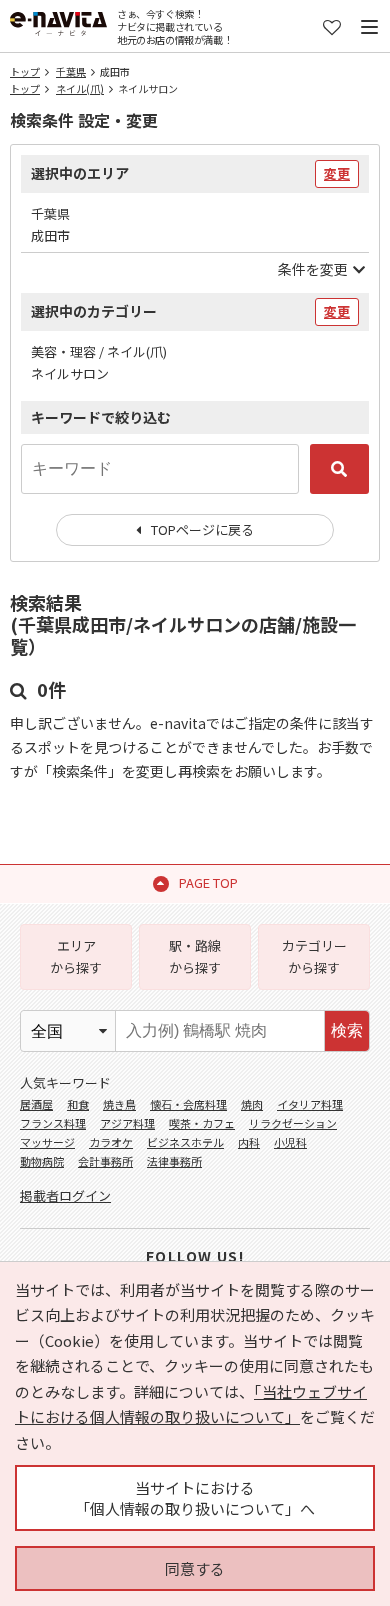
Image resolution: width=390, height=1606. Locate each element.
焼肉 (252, 1104)
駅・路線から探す (195, 956)
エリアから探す (76, 956)
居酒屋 (36, 1104)
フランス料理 (53, 1123)
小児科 (290, 1142)
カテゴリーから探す (314, 956)
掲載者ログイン (65, 1195)
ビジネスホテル (185, 1142)
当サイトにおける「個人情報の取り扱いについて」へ (195, 1498)
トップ (25, 71)
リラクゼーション (293, 1123)
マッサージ (47, 1142)
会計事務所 (105, 1161)
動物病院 (42, 1161)
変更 (337, 173)
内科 (249, 1142)
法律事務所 (174, 1161)
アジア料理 (127, 1123)
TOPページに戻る (202, 529)
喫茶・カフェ (202, 1123)
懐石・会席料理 (188, 1104)
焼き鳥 (119, 1104)
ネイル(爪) (80, 88)
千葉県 (71, 71)
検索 (347, 1030)
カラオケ (111, 1142)
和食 (78, 1104)
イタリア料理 (310, 1104)
